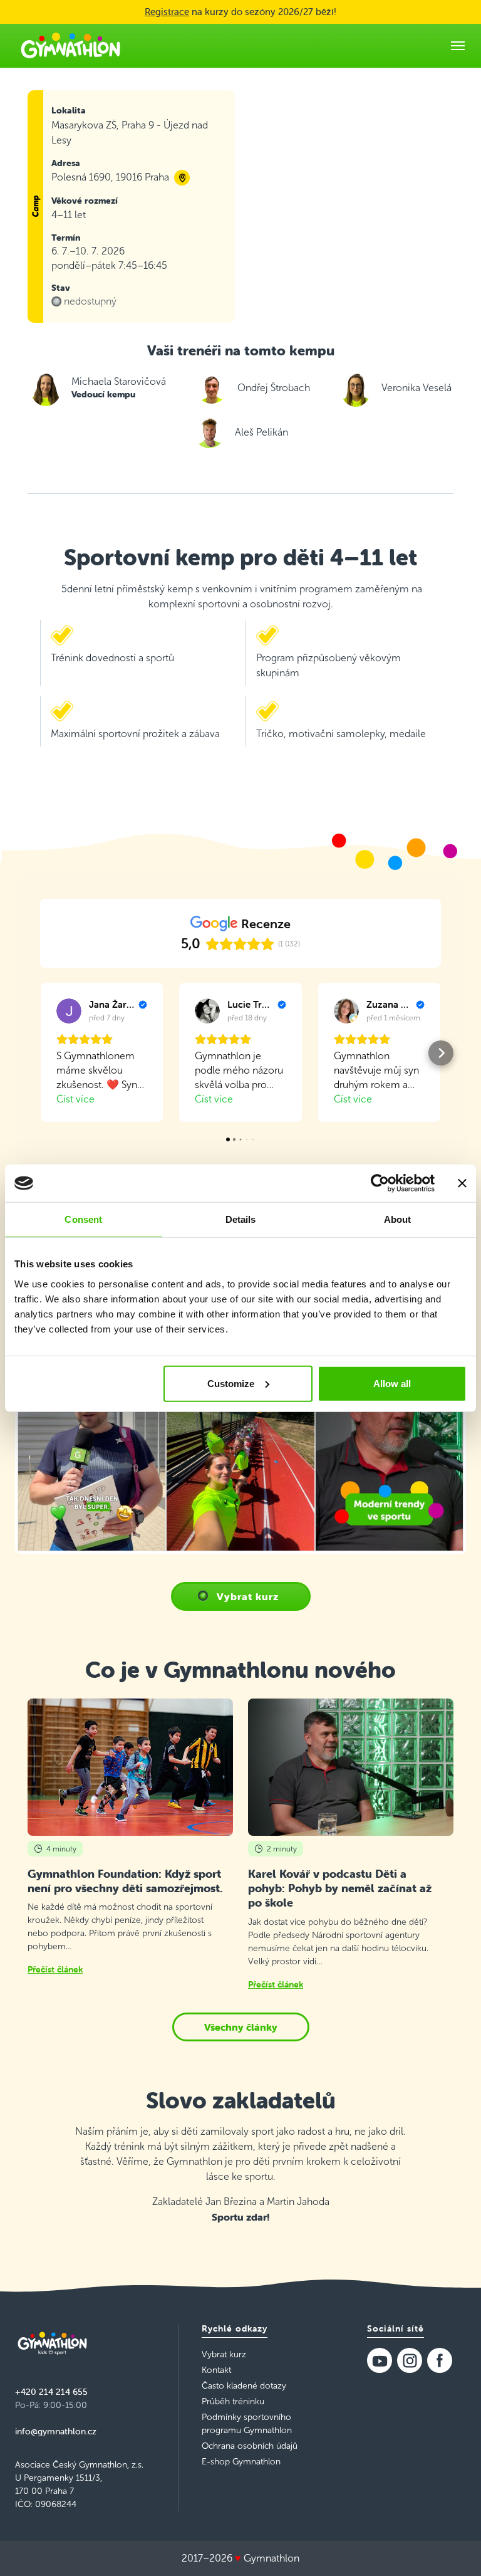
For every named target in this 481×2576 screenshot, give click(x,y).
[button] (40, 1053)
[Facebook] (440, 2360)
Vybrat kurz (248, 1596)
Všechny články (241, 2027)
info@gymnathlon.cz (56, 2431)
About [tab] (398, 1219)
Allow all (392, 1383)
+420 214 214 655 (51, 2392)
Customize (231, 1383)
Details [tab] (241, 1219)
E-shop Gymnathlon (241, 2462)
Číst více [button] (75, 1099)
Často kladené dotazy (244, 2386)
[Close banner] (462, 1183)
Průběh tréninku (233, 2401)
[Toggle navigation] (458, 46)
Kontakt (216, 2370)
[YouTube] (380, 2360)
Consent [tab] (83, 1219)
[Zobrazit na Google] (69, 1011)
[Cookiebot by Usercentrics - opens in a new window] (380, 1183)
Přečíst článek (55, 1969)
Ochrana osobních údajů (250, 2446)
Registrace (167, 12)
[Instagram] (410, 2360)
